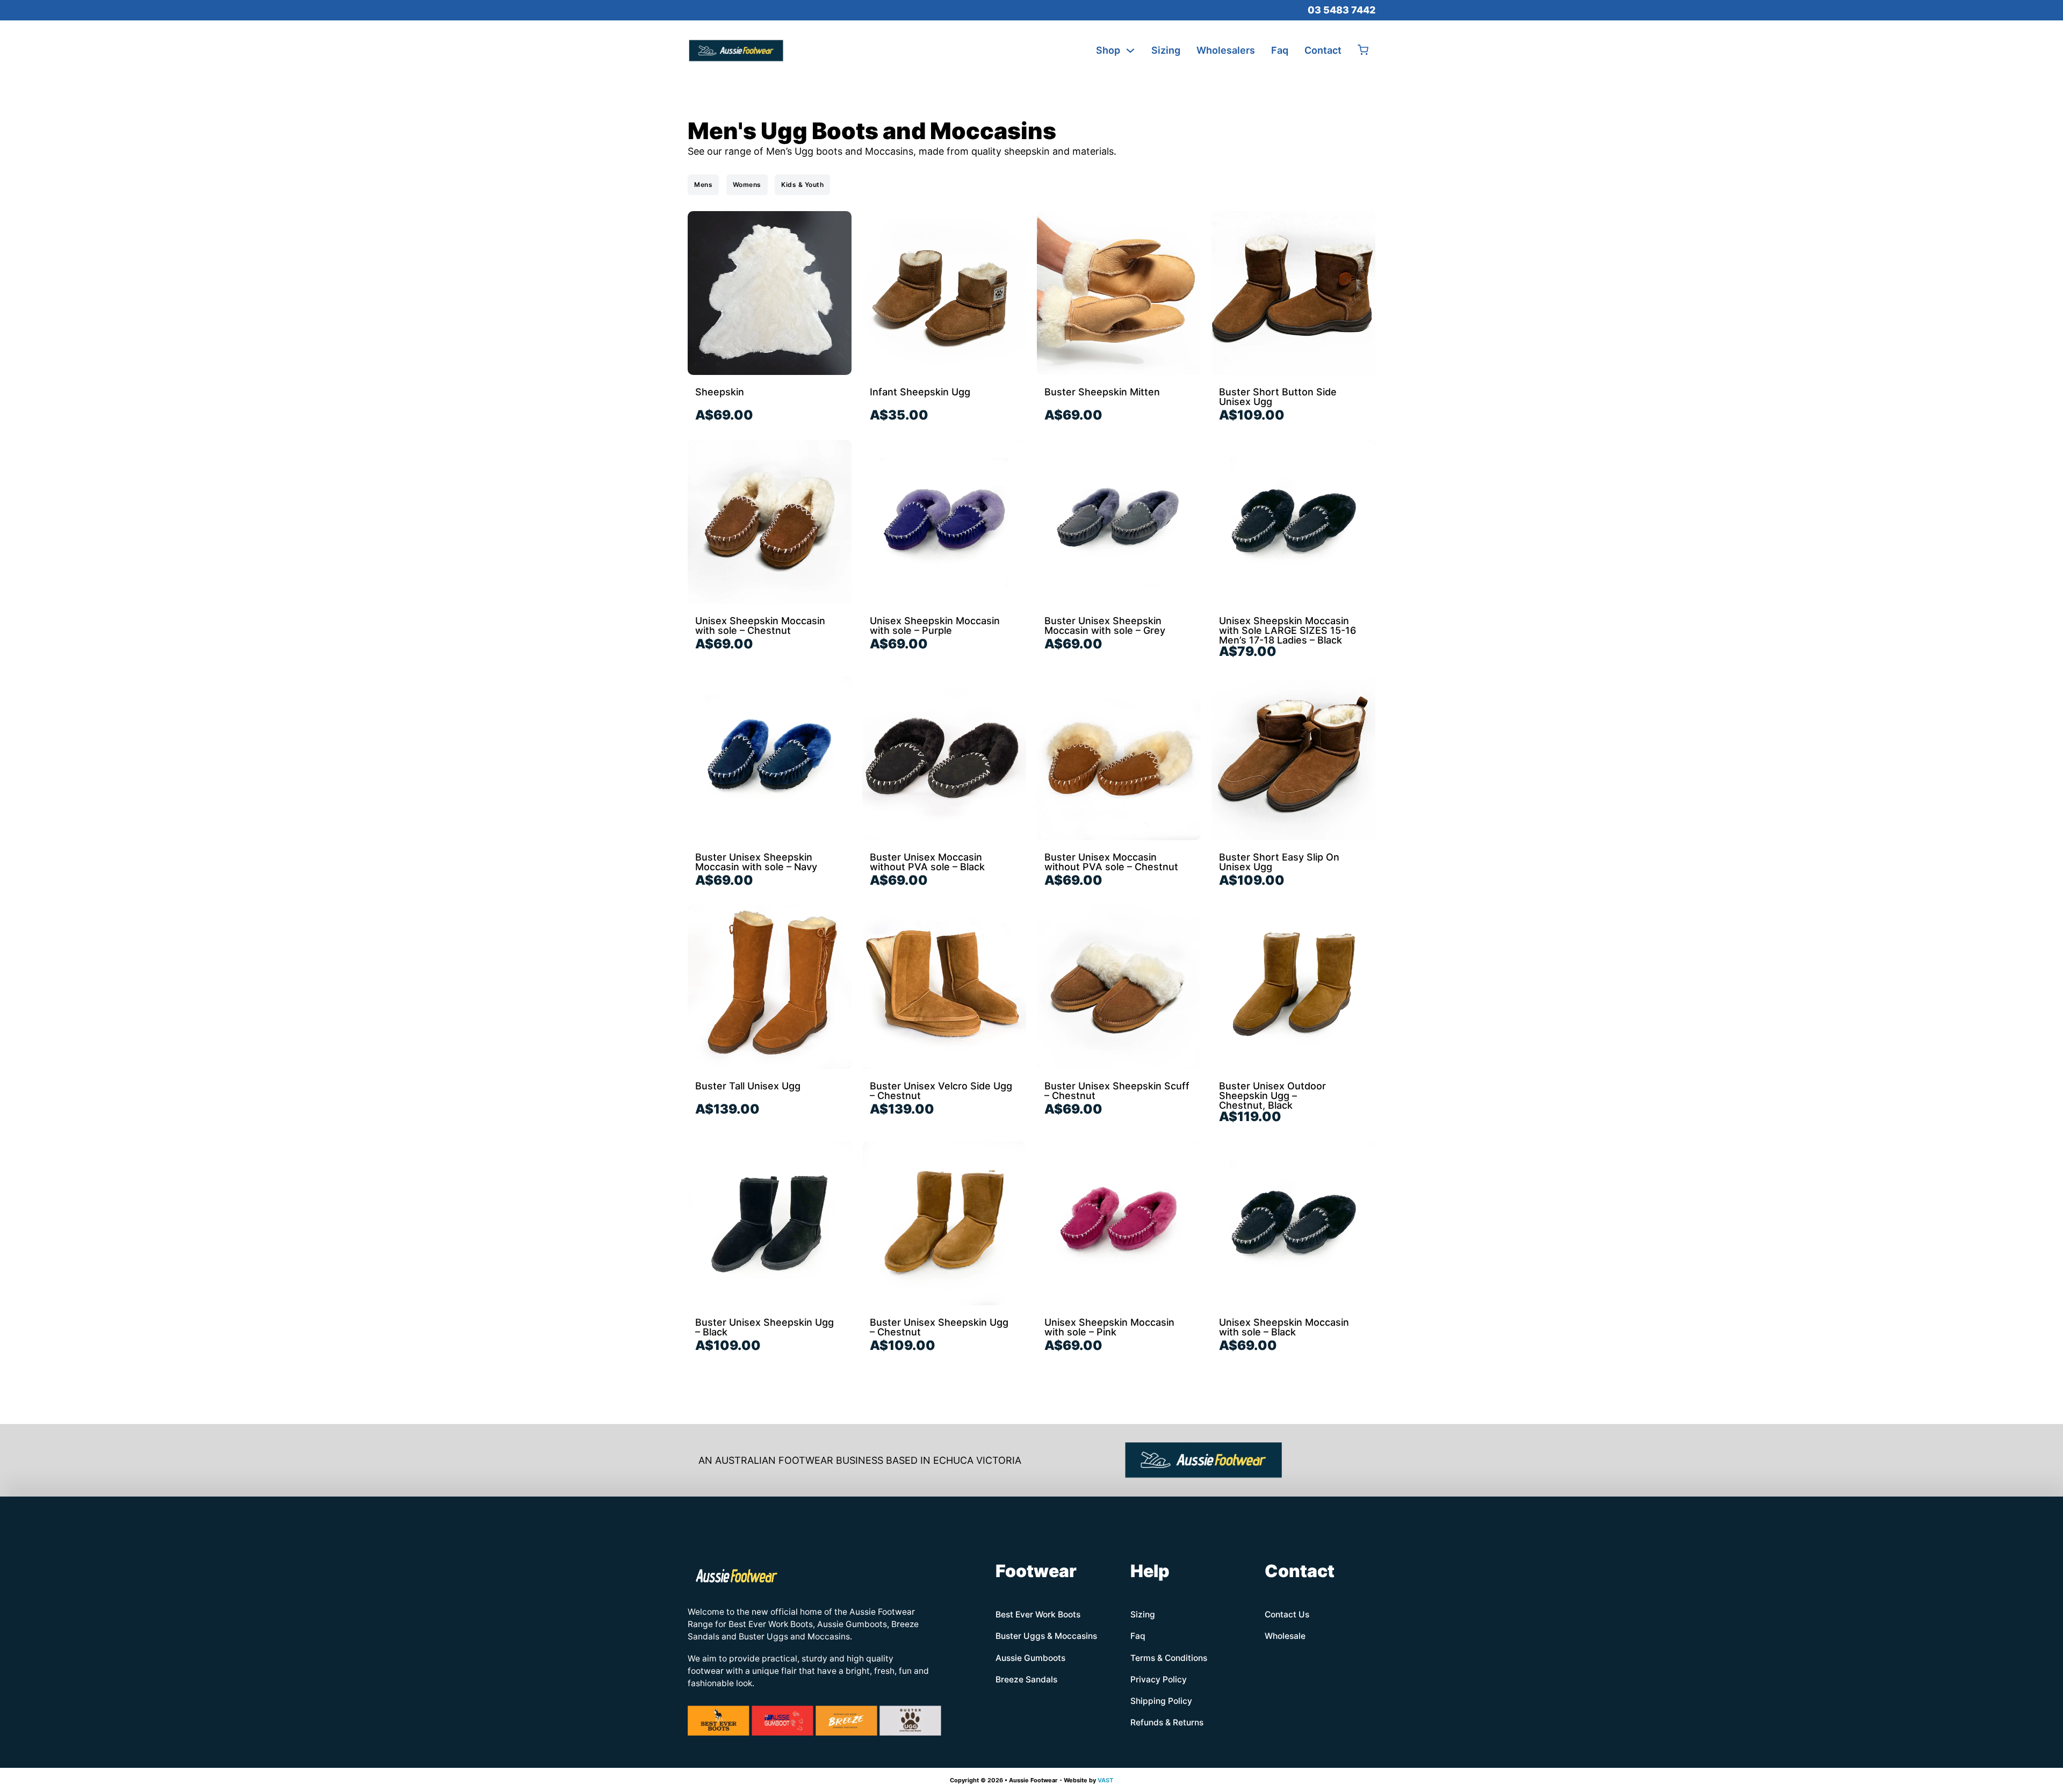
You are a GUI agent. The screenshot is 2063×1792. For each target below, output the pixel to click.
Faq (1280, 50)
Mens (703, 185)
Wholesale (1285, 1636)
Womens (747, 185)
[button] (1363, 51)
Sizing (1166, 50)
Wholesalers (1226, 50)
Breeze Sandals (1026, 1679)
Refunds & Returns (1167, 1722)
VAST (1105, 1780)
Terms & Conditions (1169, 1658)
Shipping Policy (1161, 1701)
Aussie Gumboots (1030, 1658)
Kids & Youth (802, 185)
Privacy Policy (1159, 1679)
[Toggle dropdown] (1130, 50)
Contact (1323, 50)
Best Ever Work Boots (1038, 1614)
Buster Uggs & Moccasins (1046, 1636)
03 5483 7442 (1341, 10)
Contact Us (1287, 1614)
